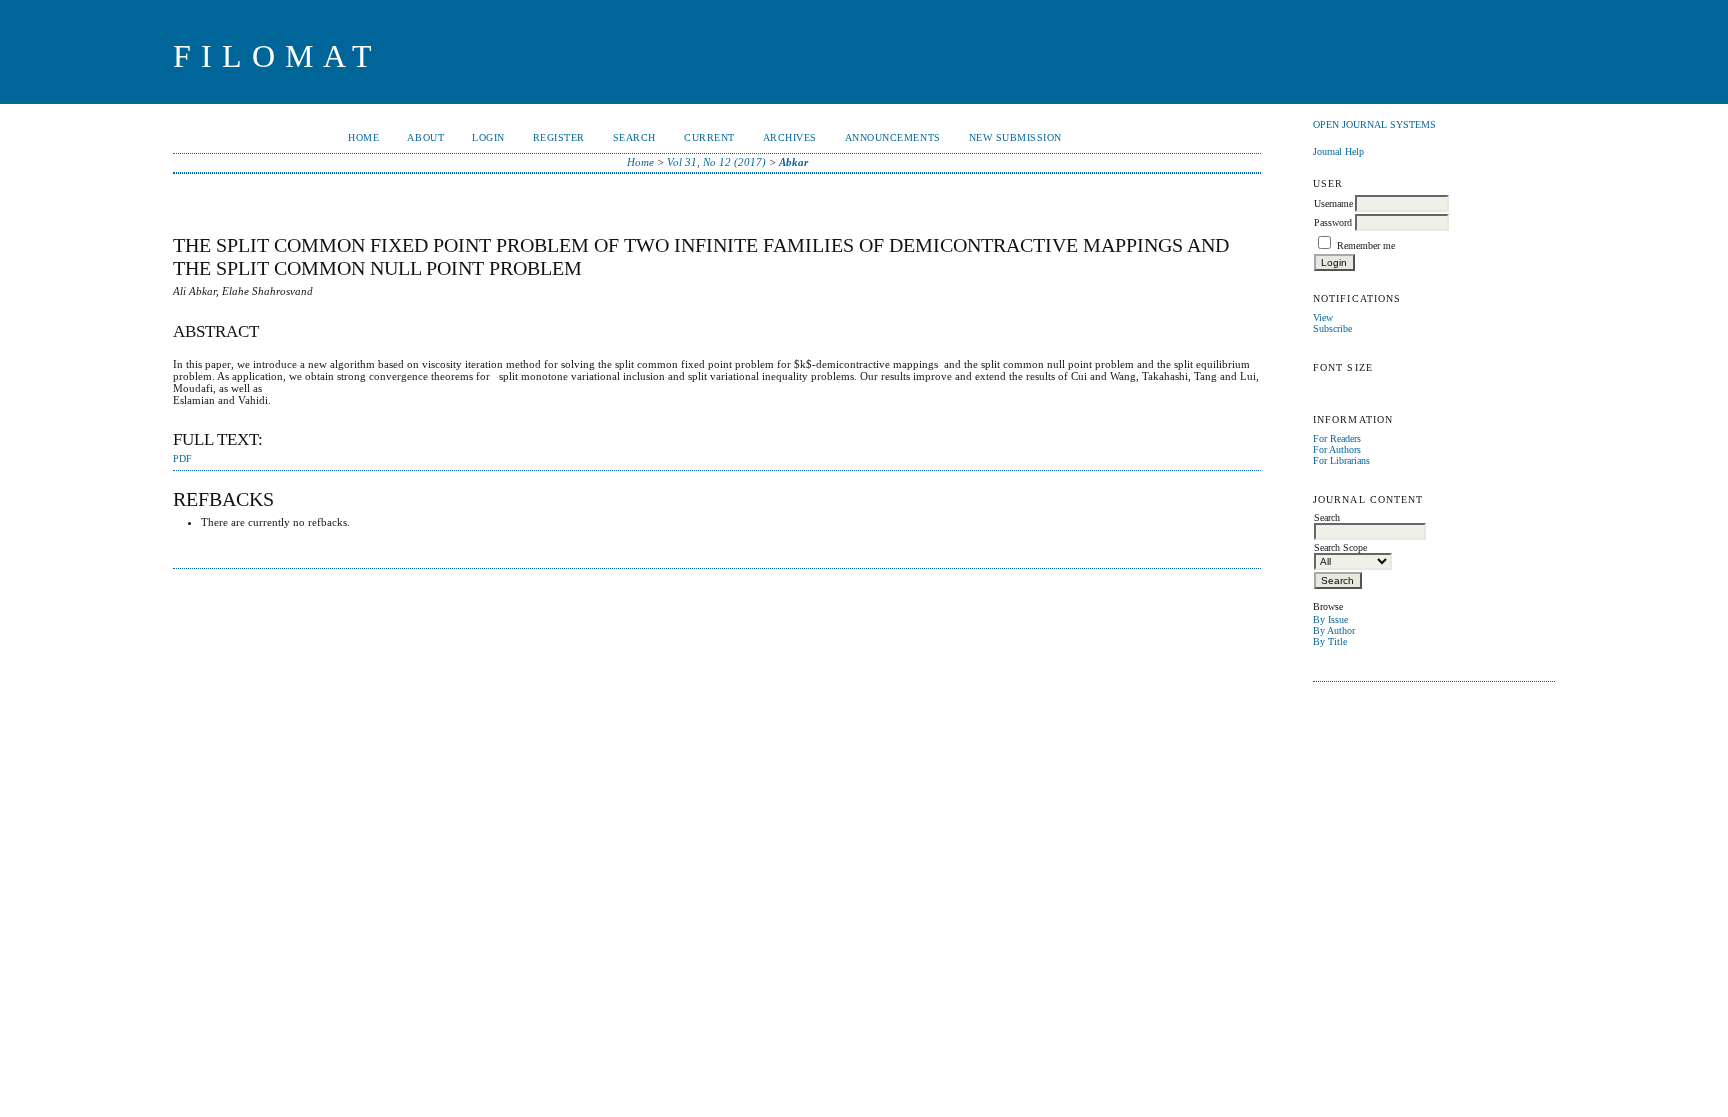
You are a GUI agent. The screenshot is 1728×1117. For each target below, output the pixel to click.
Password (1333, 222)
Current (709, 137)
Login (488, 137)
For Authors (1337, 449)
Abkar (793, 162)
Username (1333, 203)
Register (559, 137)
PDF (182, 459)
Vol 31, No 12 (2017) (716, 162)
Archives (790, 137)
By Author (1334, 630)
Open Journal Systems (1374, 124)
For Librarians (1341, 460)
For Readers (1337, 438)
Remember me (1366, 245)
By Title (1330, 641)
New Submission (1015, 137)
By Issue (1330, 619)
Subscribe (1332, 328)
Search (634, 137)
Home (363, 137)
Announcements (893, 137)
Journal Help (1338, 151)
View (1323, 317)
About (425, 137)
